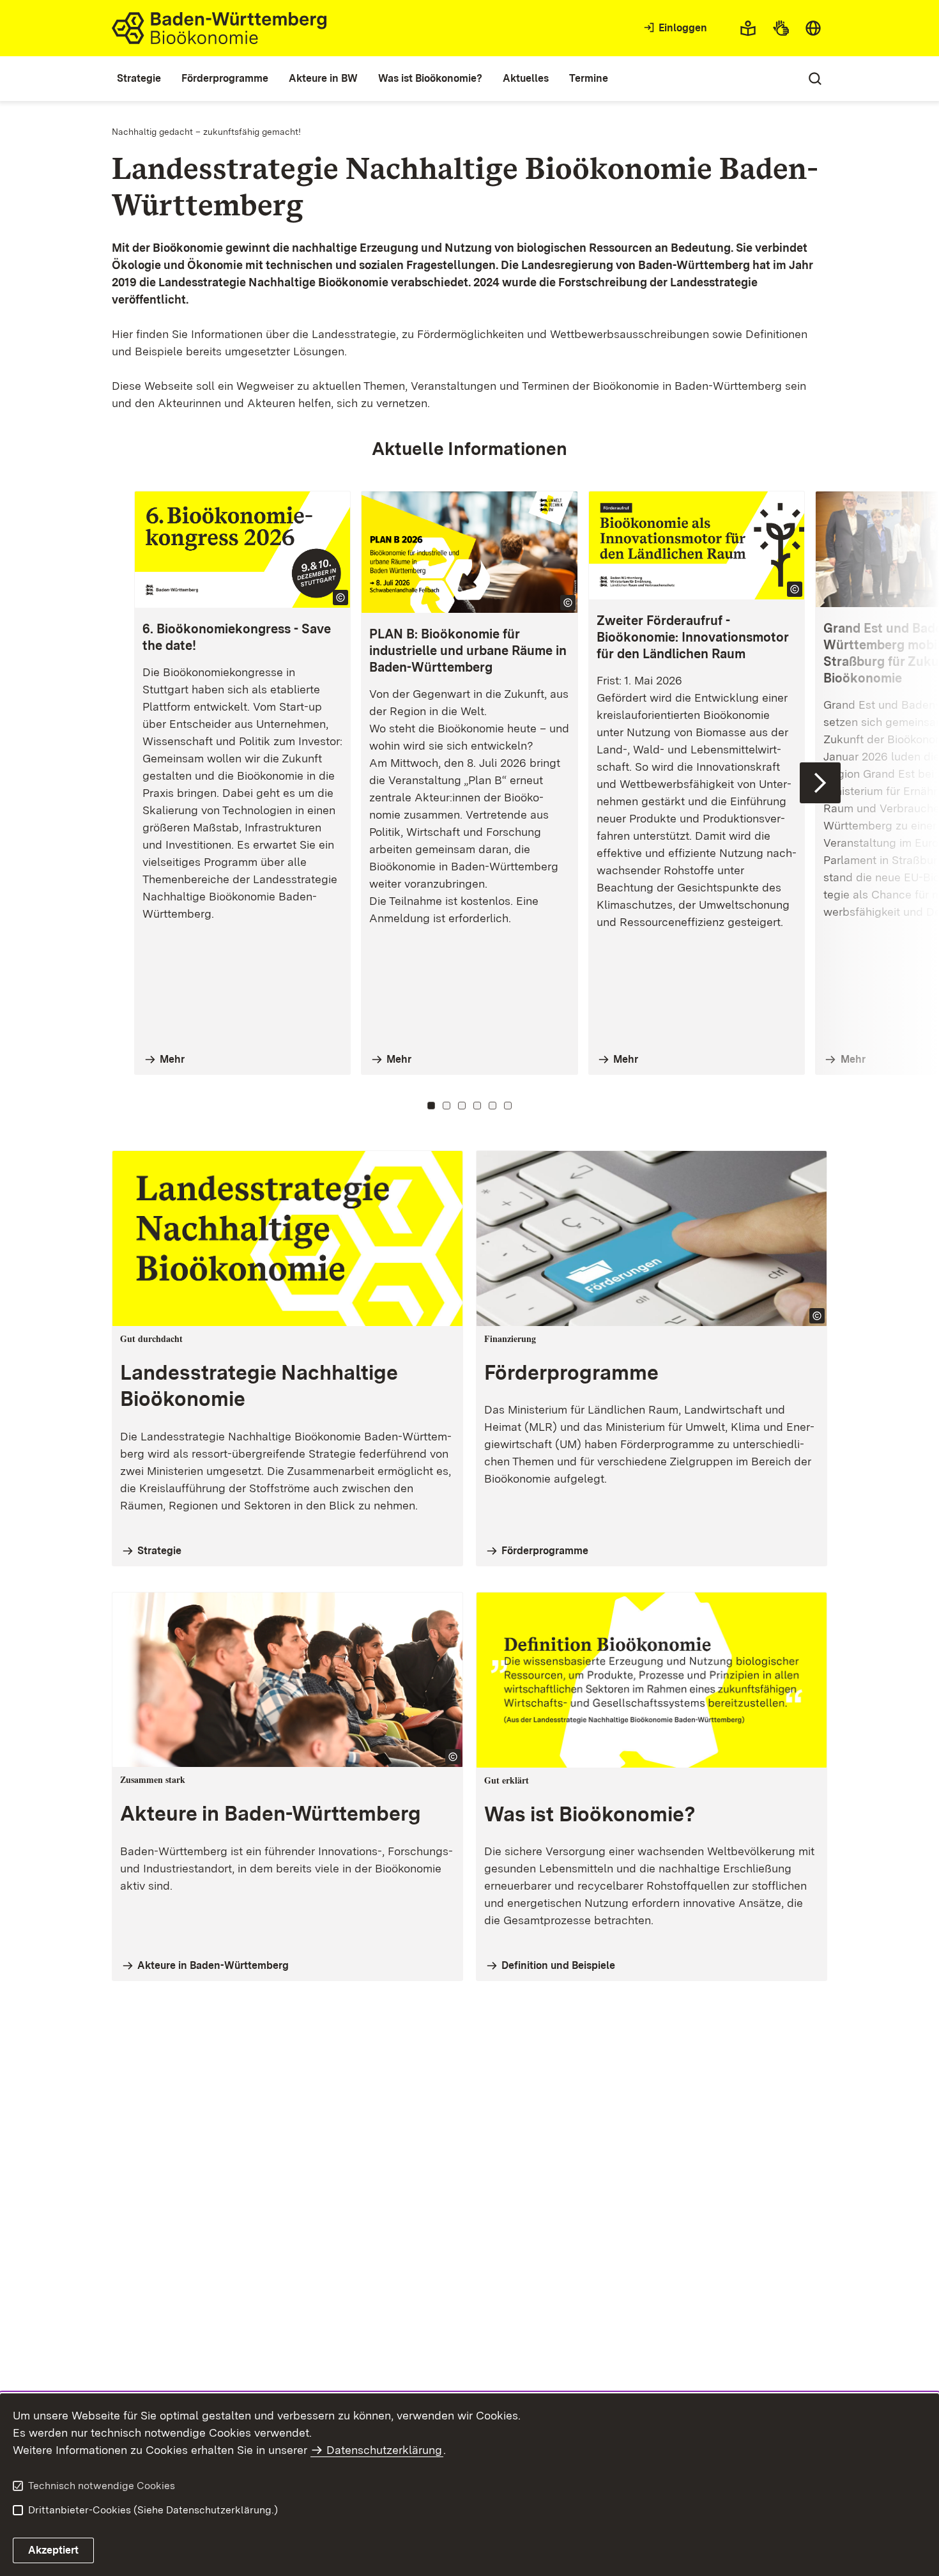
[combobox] (813, 28)
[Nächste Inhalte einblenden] (820, 783)
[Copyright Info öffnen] (340, 598)
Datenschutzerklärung (384, 2450)
